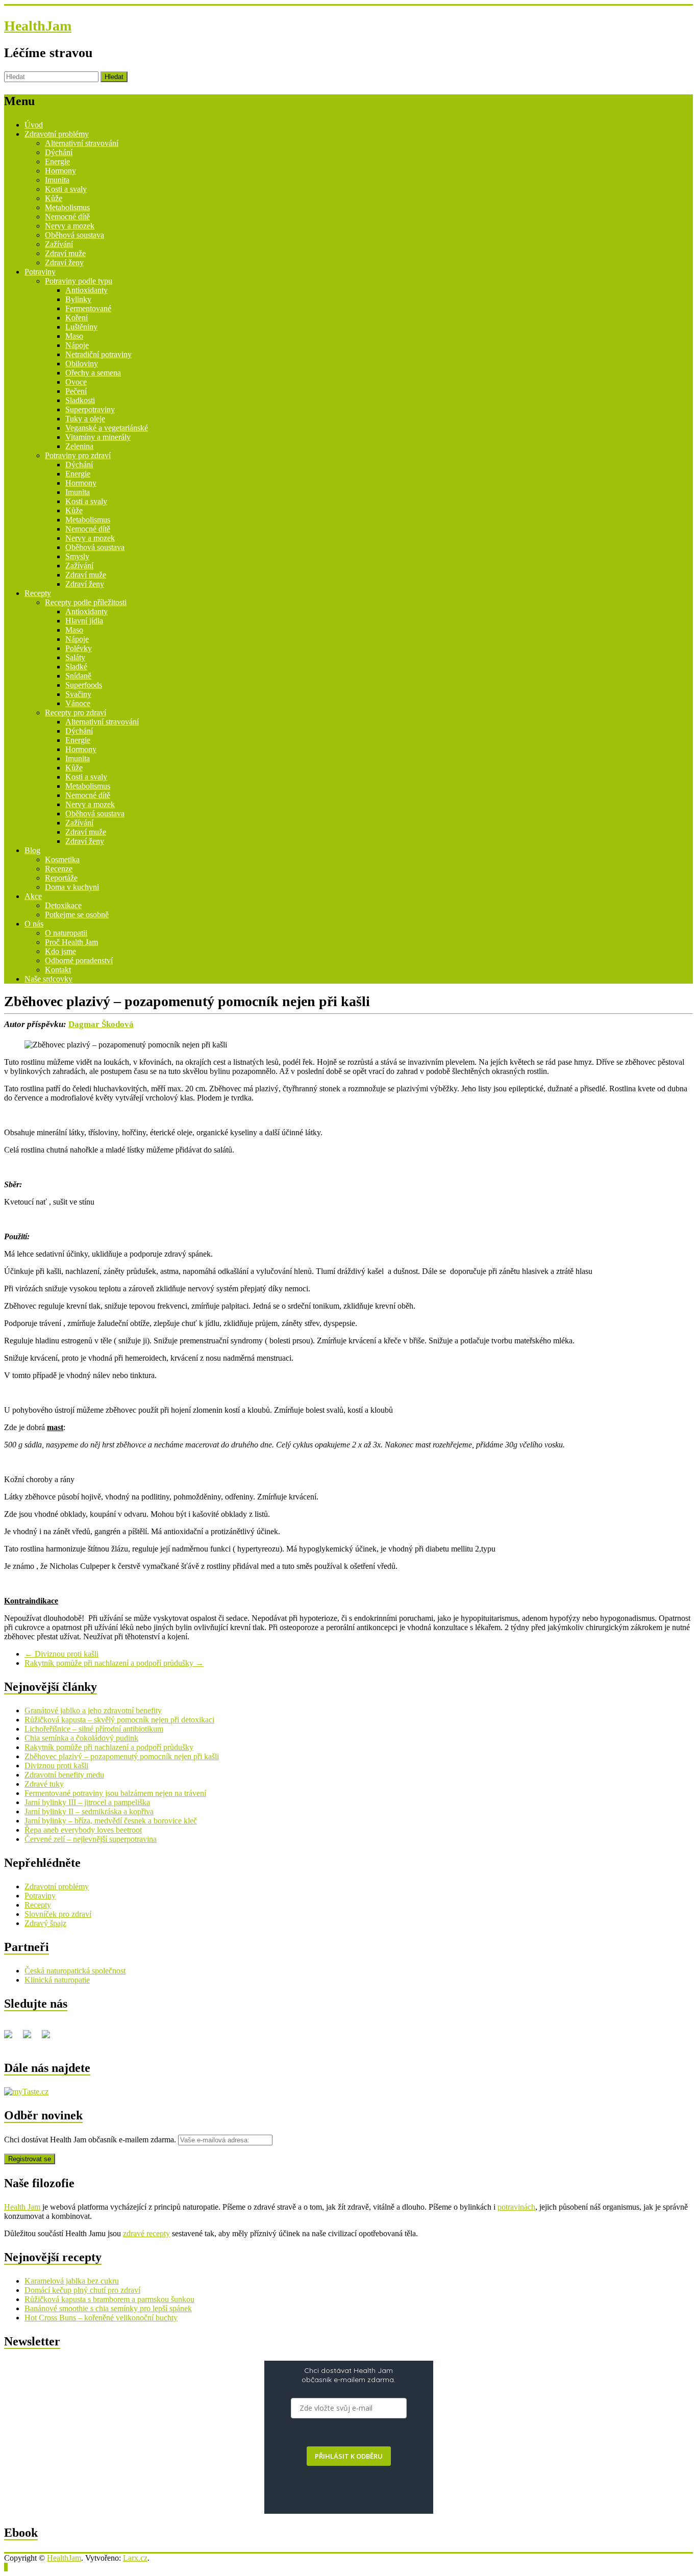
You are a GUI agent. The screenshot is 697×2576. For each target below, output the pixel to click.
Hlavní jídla (84, 621)
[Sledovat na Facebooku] (12, 2038)
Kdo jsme (60, 951)
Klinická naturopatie (57, 1980)
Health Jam (22, 2207)
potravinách (516, 2207)
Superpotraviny (90, 409)
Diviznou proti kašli (61, 1654)
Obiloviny (82, 364)
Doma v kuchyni (72, 887)
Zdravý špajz (45, 1923)
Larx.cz (135, 2558)
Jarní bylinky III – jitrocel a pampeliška (87, 1802)
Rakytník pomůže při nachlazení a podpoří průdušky (114, 1663)
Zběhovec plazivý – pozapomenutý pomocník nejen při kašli (122, 1756)
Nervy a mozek (70, 226)
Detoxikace (63, 905)
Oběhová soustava (74, 235)
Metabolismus (67, 207)
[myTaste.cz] (26, 2092)
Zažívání (59, 244)
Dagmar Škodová (101, 1024)
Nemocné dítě (67, 217)
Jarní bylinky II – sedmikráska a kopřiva (89, 1811)
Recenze (59, 869)
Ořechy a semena (93, 373)
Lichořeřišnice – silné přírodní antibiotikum (94, 1729)
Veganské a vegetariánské (107, 428)
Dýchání (59, 152)
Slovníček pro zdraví (58, 1914)
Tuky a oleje (85, 419)
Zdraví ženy (64, 262)
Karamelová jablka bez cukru (72, 2281)
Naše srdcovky (48, 979)
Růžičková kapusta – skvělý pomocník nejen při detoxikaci (119, 1720)
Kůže (54, 198)
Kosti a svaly (66, 189)
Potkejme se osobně (77, 915)
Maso (74, 336)
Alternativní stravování (82, 143)
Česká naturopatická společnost (75, 1971)
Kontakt (58, 970)
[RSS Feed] (31, 2038)
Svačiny (78, 694)
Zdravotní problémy (57, 134)
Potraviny (40, 272)
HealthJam (38, 26)
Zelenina (79, 446)
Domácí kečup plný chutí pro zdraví (82, 2290)
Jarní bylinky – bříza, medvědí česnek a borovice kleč (111, 1821)
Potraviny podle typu (79, 281)
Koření (77, 318)
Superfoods (84, 685)
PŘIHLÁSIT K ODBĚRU (349, 2456)
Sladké (76, 667)
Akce (33, 896)
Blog (32, 850)
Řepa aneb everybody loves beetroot (83, 1830)
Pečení (76, 391)
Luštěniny (81, 327)
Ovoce (76, 382)
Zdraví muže (65, 253)
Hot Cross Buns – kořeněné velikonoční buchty (101, 2318)
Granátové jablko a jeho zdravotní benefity (93, 1710)
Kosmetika (62, 859)
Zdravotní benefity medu (64, 1775)
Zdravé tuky (44, 1784)
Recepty (38, 593)
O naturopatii (66, 933)
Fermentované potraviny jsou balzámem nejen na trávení (115, 1793)
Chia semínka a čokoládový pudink (81, 1738)
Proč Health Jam (71, 942)
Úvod (34, 125)
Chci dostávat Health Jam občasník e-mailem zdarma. (91, 2140)
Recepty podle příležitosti (86, 602)
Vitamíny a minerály (98, 437)
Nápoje (77, 345)
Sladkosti (80, 400)
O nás (34, 924)
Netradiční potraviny (98, 354)
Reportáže (61, 878)
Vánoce (78, 703)
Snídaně (78, 676)
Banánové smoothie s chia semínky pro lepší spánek (108, 2308)
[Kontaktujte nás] (50, 2038)
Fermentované (88, 308)
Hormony (60, 171)
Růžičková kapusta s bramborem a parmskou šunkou (109, 2299)
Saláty (75, 657)
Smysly (77, 556)
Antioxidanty (86, 290)
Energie (57, 161)
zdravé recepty (146, 2233)
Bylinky (78, 299)
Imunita (57, 180)
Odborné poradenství (79, 960)
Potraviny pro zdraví (78, 455)
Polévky (79, 648)
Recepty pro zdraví (76, 712)
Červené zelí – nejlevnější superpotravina (91, 1839)
